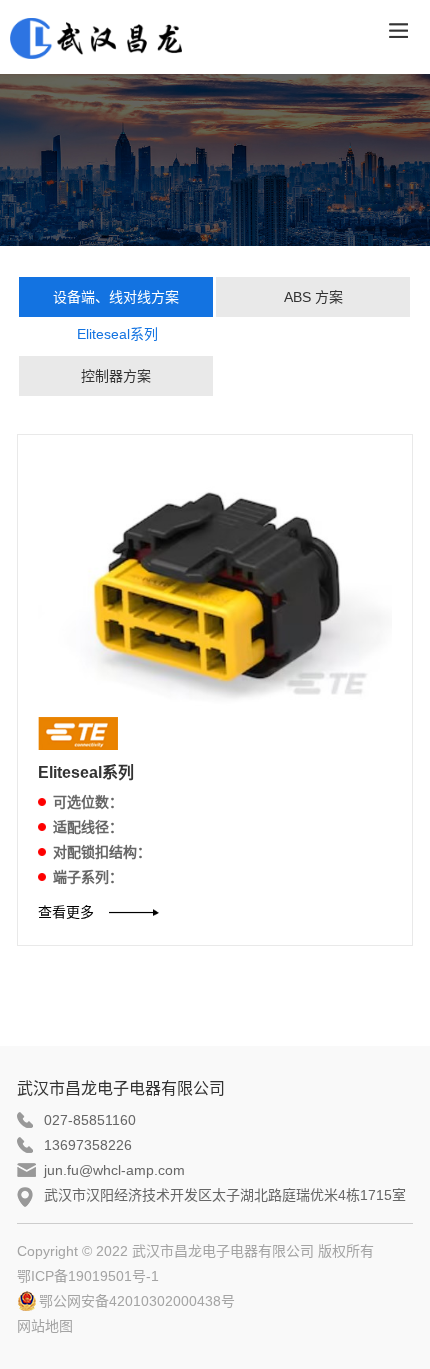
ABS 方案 (313, 297)
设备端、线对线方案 (116, 297)
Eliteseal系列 (117, 334)
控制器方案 (116, 376)
